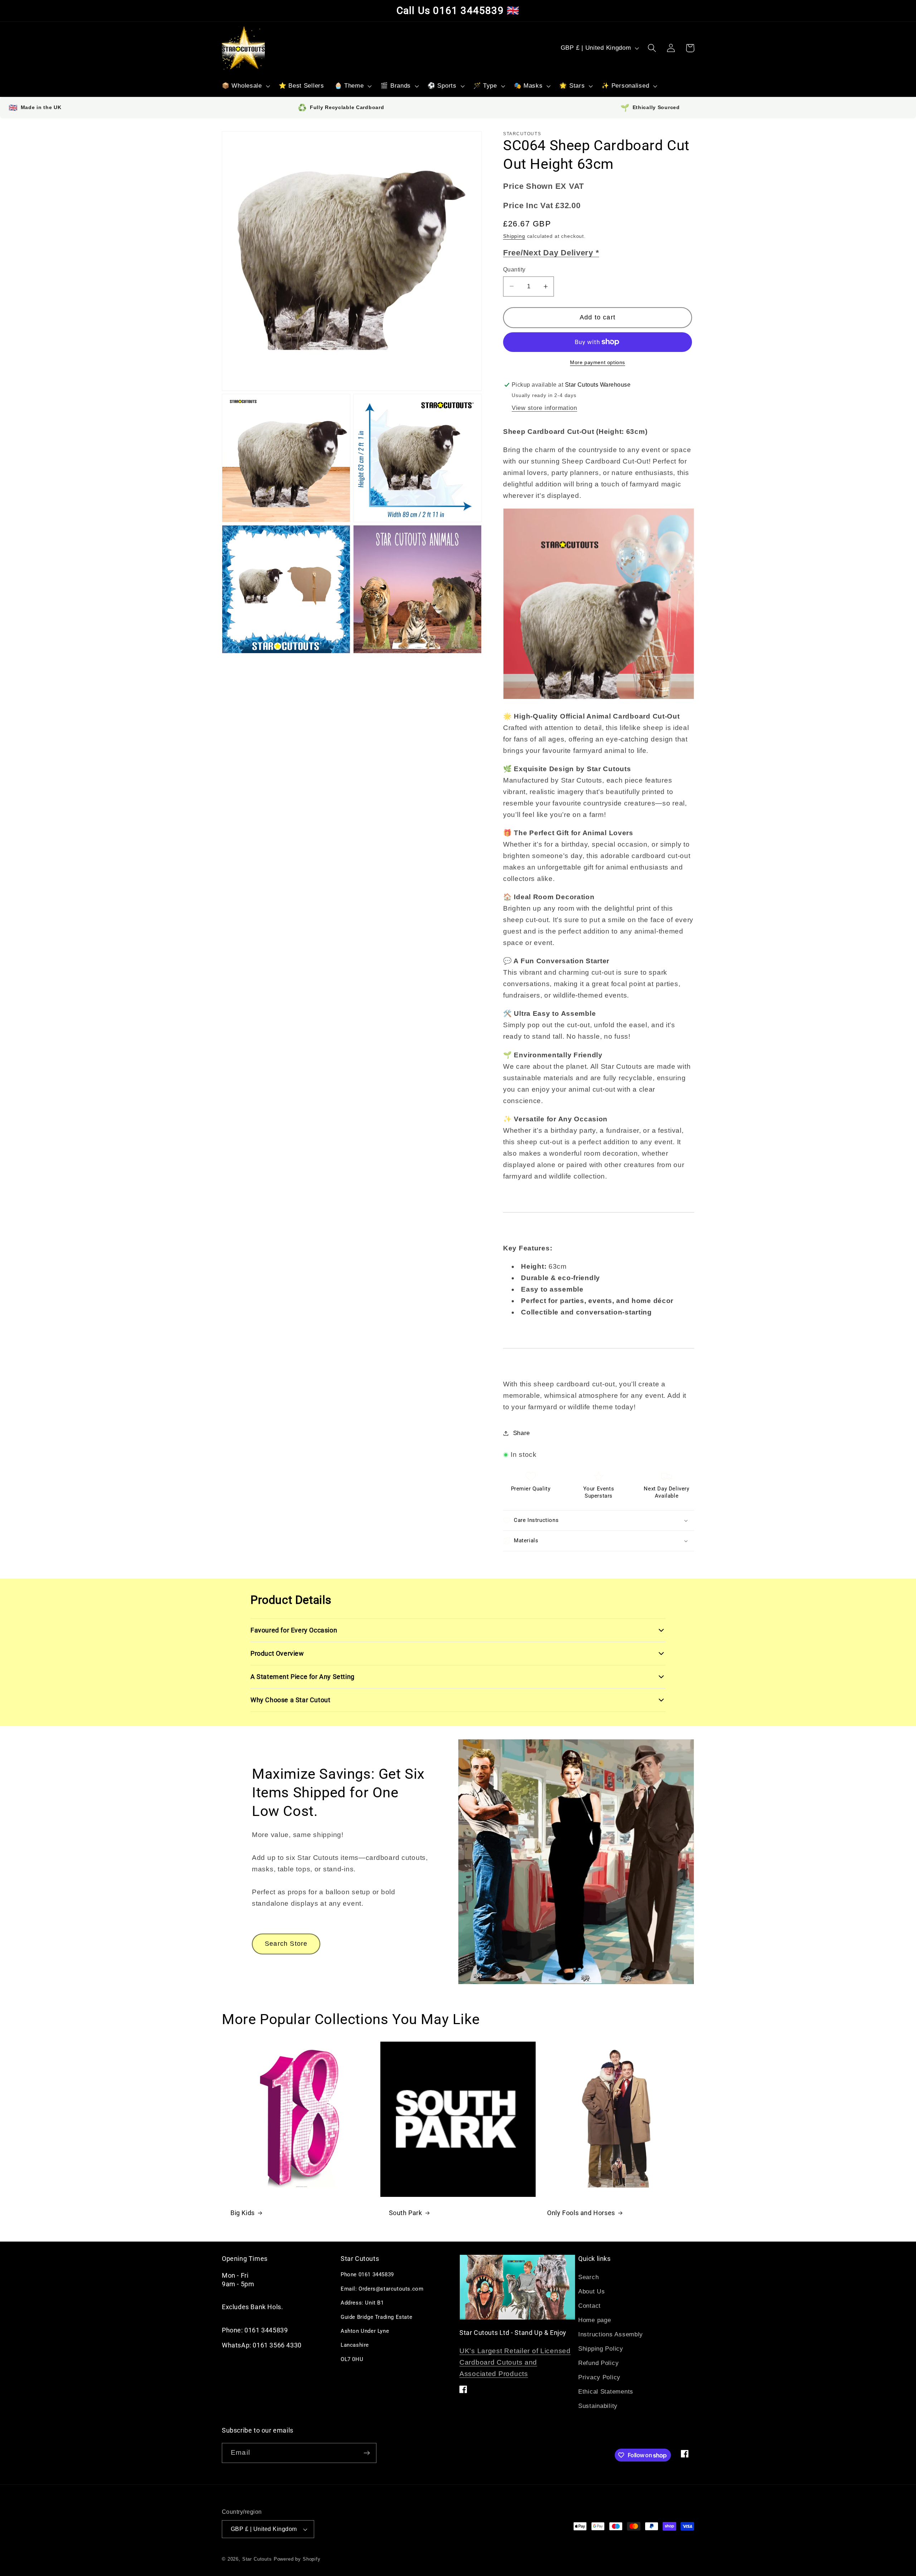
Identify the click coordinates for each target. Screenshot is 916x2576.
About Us (592, 2291)
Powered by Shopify (297, 2559)
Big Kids (243, 2213)
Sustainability (598, 2406)
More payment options (598, 362)
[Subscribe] (367, 2453)
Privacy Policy (599, 2377)
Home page (595, 2320)
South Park (406, 2213)
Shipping (514, 236)
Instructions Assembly (611, 2334)
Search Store (286, 1944)
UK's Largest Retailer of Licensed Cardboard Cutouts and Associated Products (515, 2362)
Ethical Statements (606, 2392)
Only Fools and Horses (581, 2213)
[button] (245, 86)
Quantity (514, 270)
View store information (544, 408)
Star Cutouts (257, 2559)
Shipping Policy (601, 2349)
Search (588, 2277)
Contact (589, 2306)
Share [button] (522, 1433)
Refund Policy (598, 2363)
